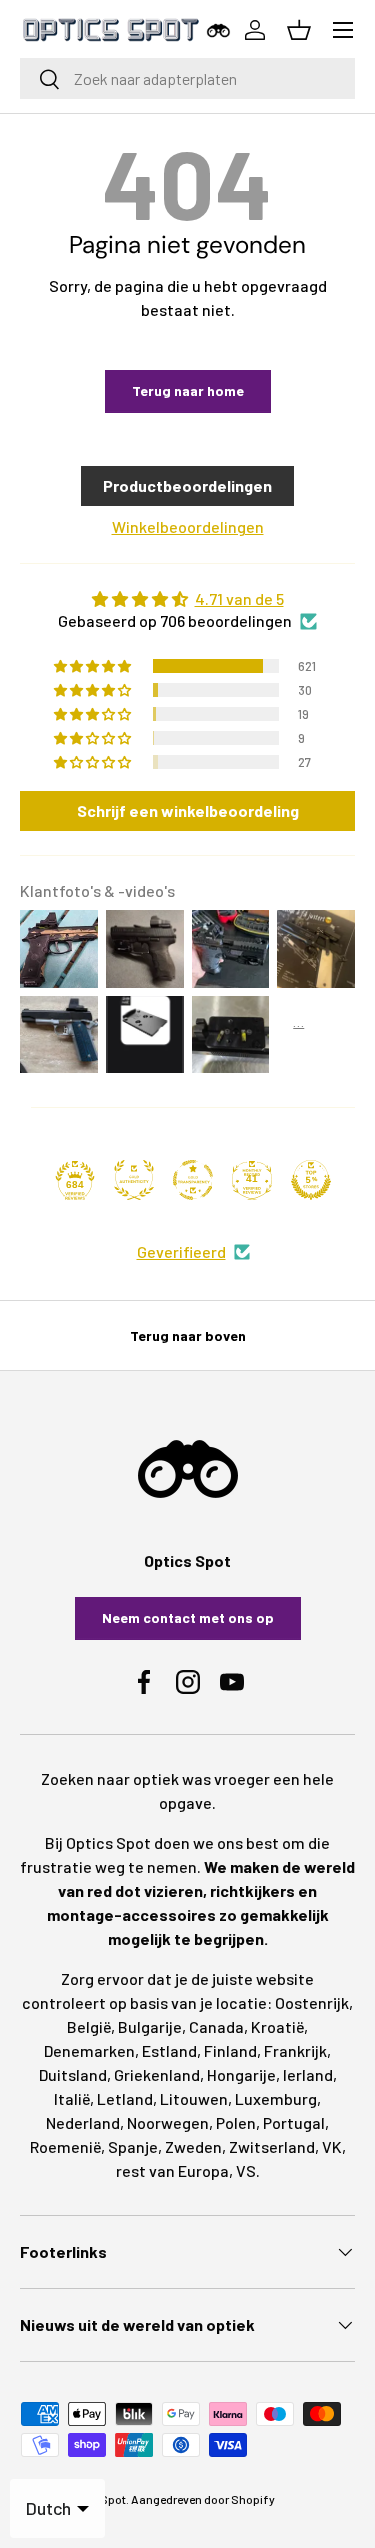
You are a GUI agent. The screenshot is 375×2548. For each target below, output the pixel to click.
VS (246, 2170)
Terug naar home (188, 390)
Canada (216, 2026)
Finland (230, 2050)
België (89, 2026)
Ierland (308, 2074)
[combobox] (187, 78)
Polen (236, 2122)
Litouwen (194, 2098)
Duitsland (73, 2074)
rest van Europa (172, 2170)
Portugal (294, 2122)
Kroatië (277, 2026)
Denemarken (89, 2050)
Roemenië (65, 2146)
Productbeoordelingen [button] (187, 485)
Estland (169, 2050)
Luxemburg (276, 2098)
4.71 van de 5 (239, 598)
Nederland (83, 2122)
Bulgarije (150, 2026)
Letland (125, 2098)
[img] (187, 599)
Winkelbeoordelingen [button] (188, 526)
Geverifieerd (181, 1251)
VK (332, 2146)
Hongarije (241, 2074)
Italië (72, 2098)
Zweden (193, 2146)
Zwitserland (272, 2146)
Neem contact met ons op (188, 1617)
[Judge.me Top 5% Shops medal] (311, 1180)
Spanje (133, 2146)
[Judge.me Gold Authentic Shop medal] (134, 1180)
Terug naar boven (188, 1335)
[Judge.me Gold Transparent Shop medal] (193, 1180)
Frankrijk (295, 2050)
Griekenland (157, 2074)
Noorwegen (168, 2122)
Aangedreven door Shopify (203, 2499)
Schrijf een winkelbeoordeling (188, 810)
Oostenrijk (312, 2002)
